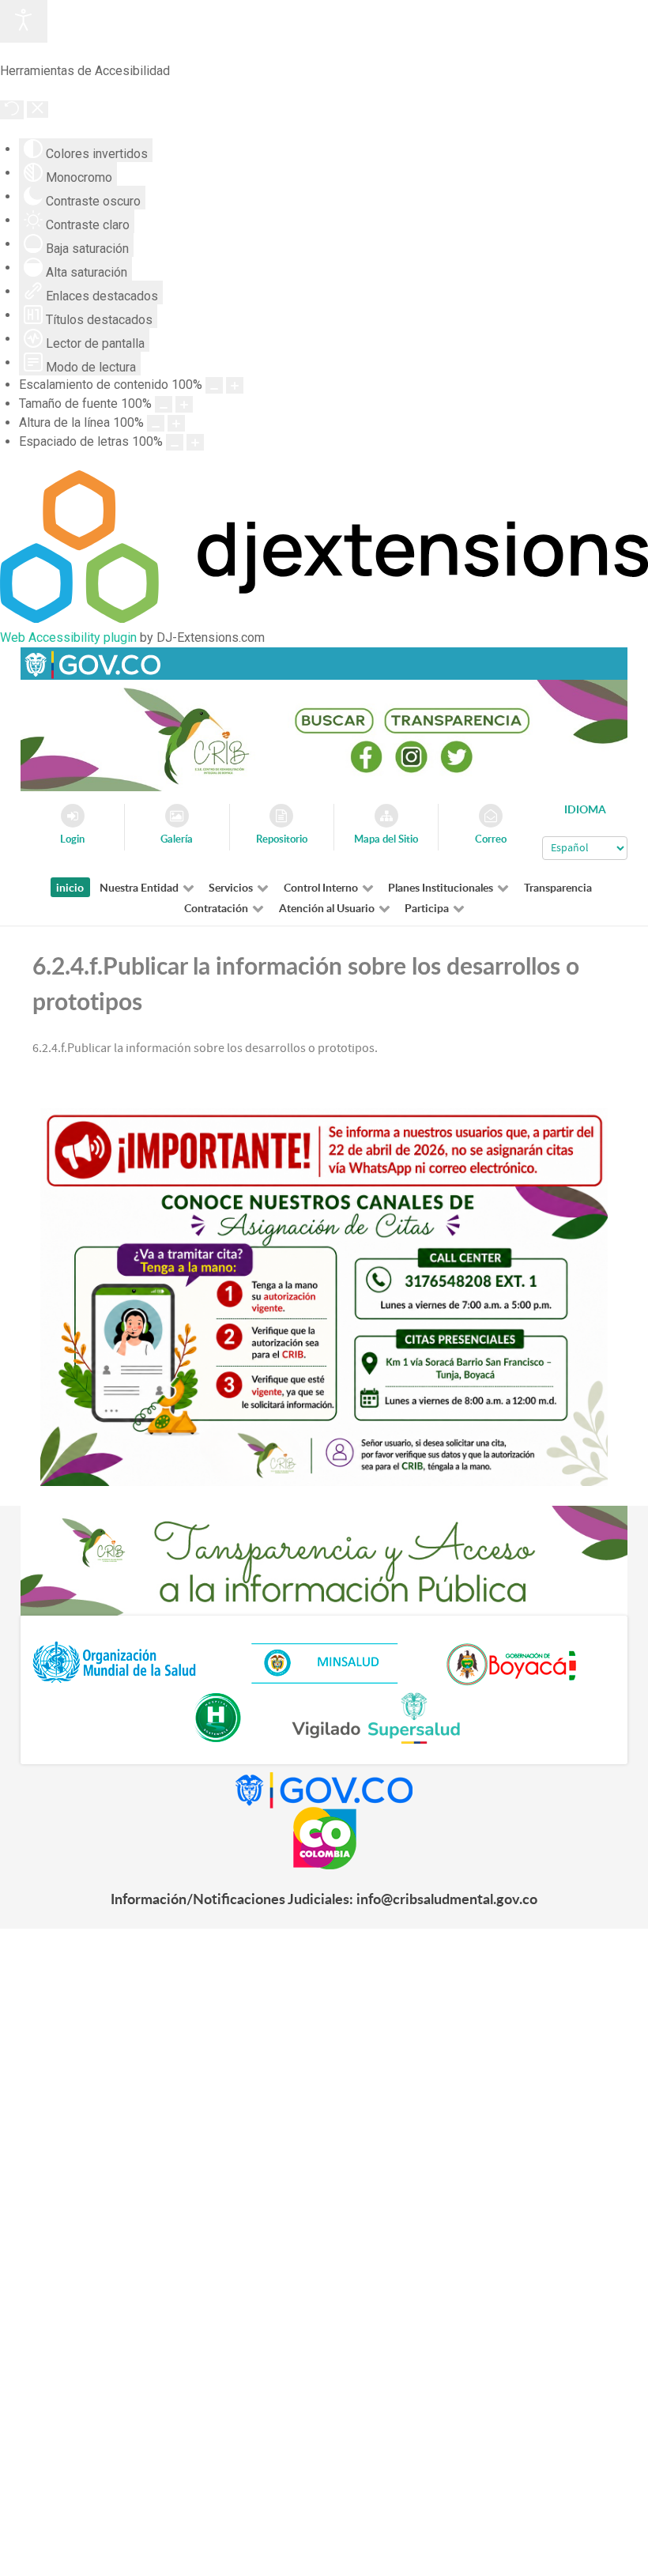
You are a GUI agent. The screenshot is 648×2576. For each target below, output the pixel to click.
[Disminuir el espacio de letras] (175, 442)
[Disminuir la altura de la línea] (156, 423)
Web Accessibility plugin (68, 637)
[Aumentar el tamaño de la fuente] (184, 404)
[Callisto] (92, 663)
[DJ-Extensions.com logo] (324, 619)
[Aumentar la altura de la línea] (176, 423)
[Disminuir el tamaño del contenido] (214, 385)
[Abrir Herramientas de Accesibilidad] (24, 21)
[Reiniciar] (12, 110)
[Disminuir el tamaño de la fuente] (164, 404)
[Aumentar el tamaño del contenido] (235, 385)
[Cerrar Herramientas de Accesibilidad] (38, 109)
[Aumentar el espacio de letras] (195, 442)
